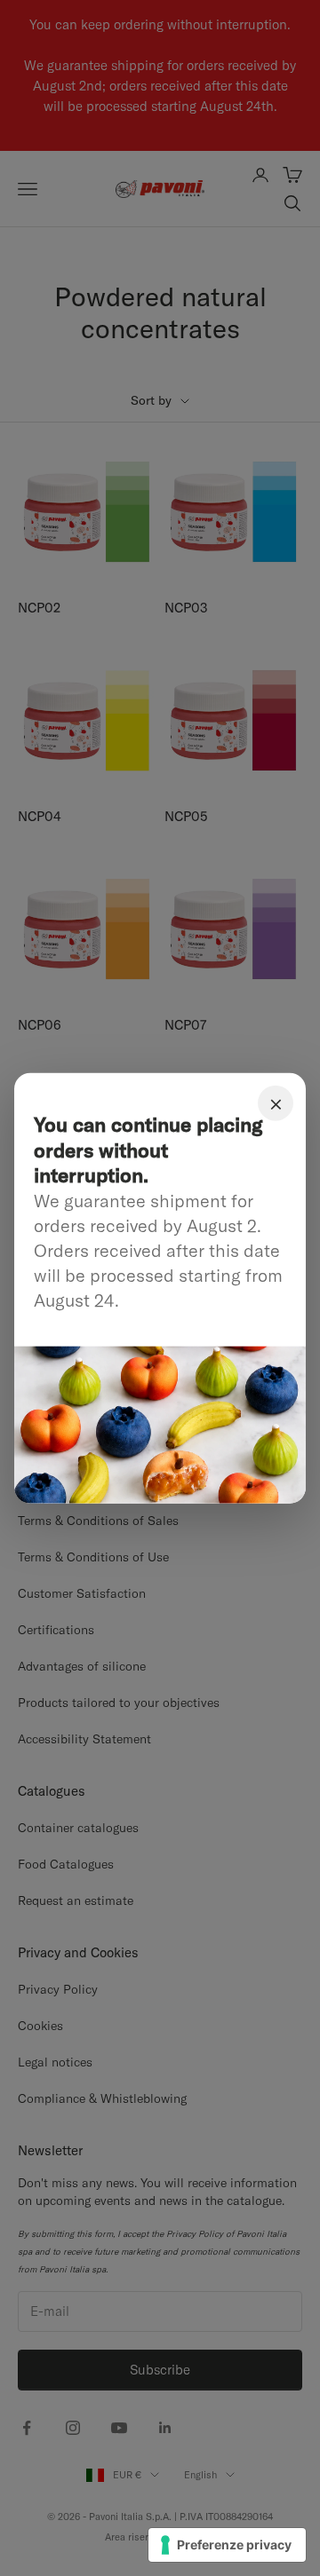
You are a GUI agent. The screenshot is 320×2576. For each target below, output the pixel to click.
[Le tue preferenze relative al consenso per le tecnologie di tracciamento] (227, 2545)
